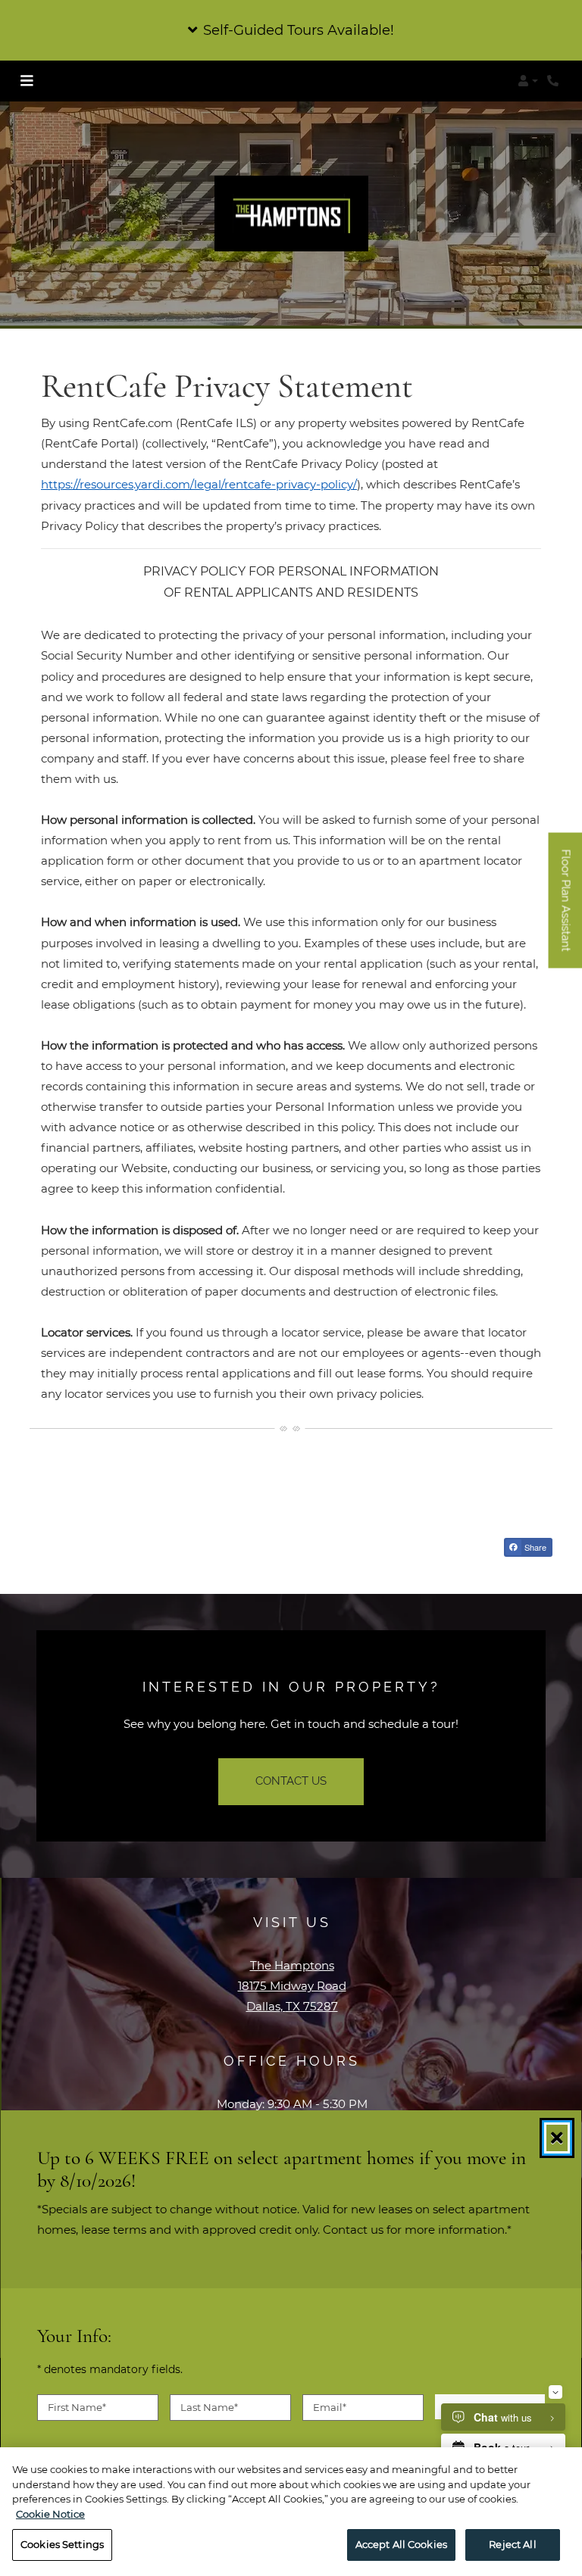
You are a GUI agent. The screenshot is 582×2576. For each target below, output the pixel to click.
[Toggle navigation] (27, 81)
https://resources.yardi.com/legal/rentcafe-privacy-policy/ (199, 484)
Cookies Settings (62, 2544)
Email (330, 2406)
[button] (291, 30)
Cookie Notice (50, 2514)
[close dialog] (557, 2138)
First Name (77, 2406)
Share (534, 1547)
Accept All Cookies (401, 2544)
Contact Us (291, 1781)
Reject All (512, 2544)
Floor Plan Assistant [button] (566, 908)
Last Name (209, 2406)
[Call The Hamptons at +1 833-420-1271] (555, 81)
